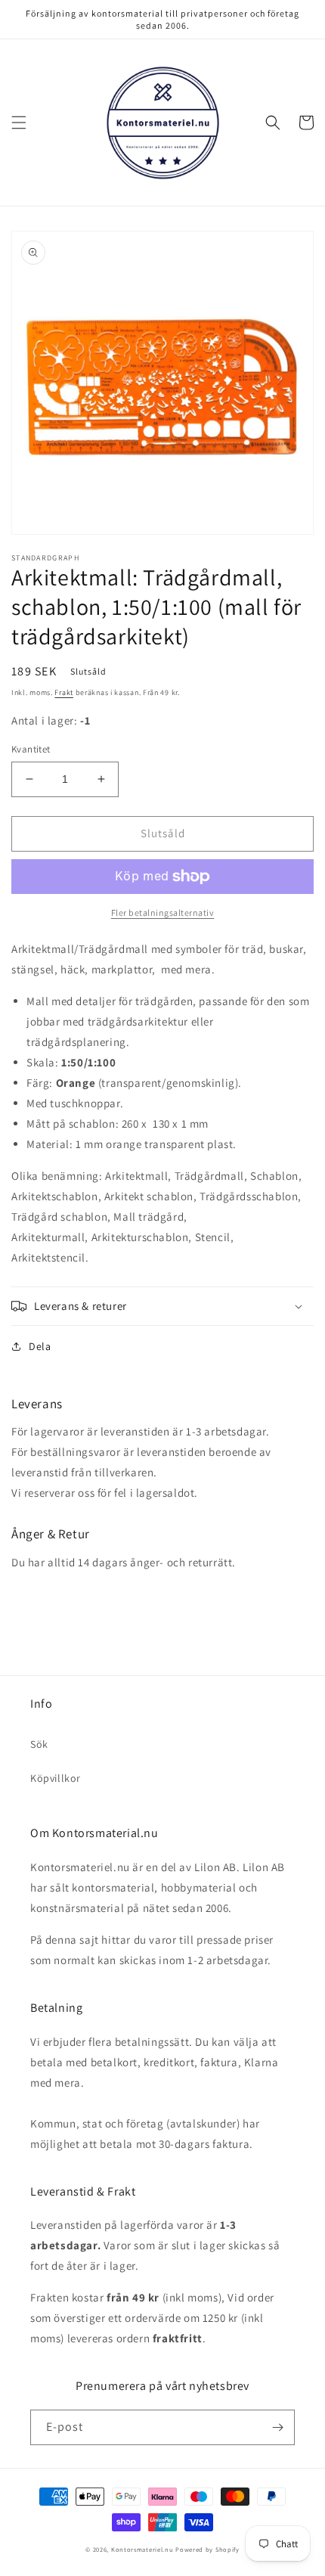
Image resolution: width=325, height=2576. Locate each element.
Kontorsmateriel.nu (142, 2549)
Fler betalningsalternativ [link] (163, 912)
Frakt (64, 692)
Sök (39, 1744)
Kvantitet (31, 749)
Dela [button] (40, 1346)
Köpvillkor (56, 1778)
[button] (19, 123)
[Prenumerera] (277, 2427)
